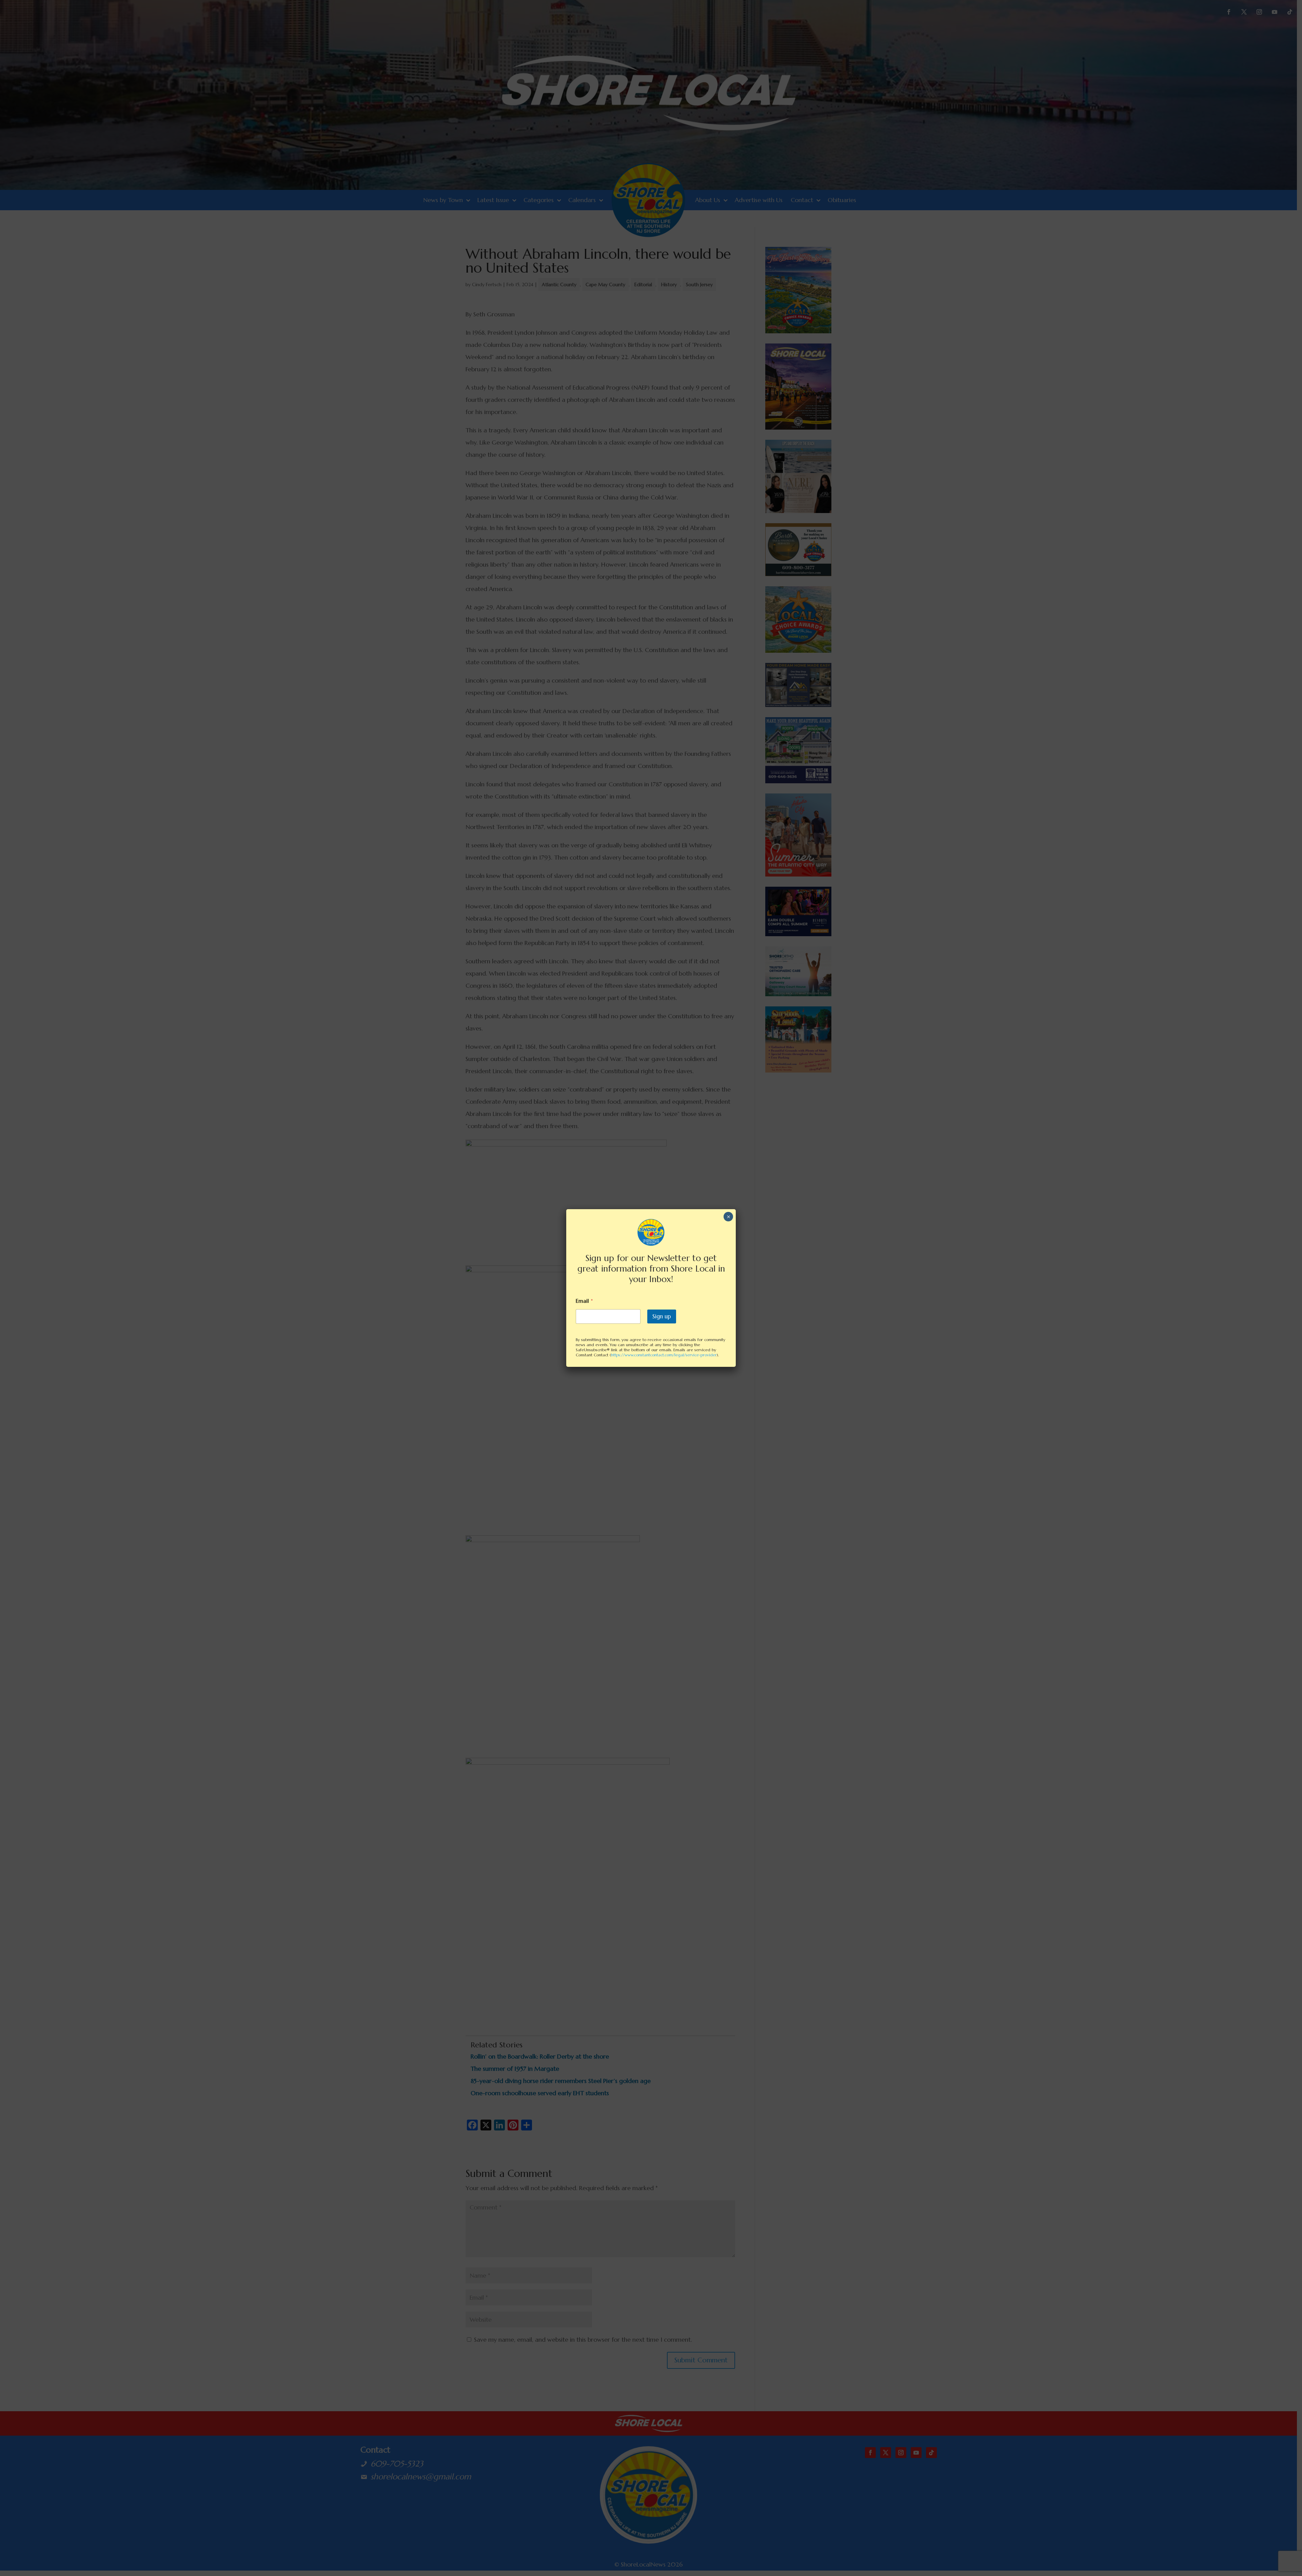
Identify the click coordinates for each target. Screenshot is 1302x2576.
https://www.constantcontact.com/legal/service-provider (664, 1355)
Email (584, 1301)
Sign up (662, 1316)
